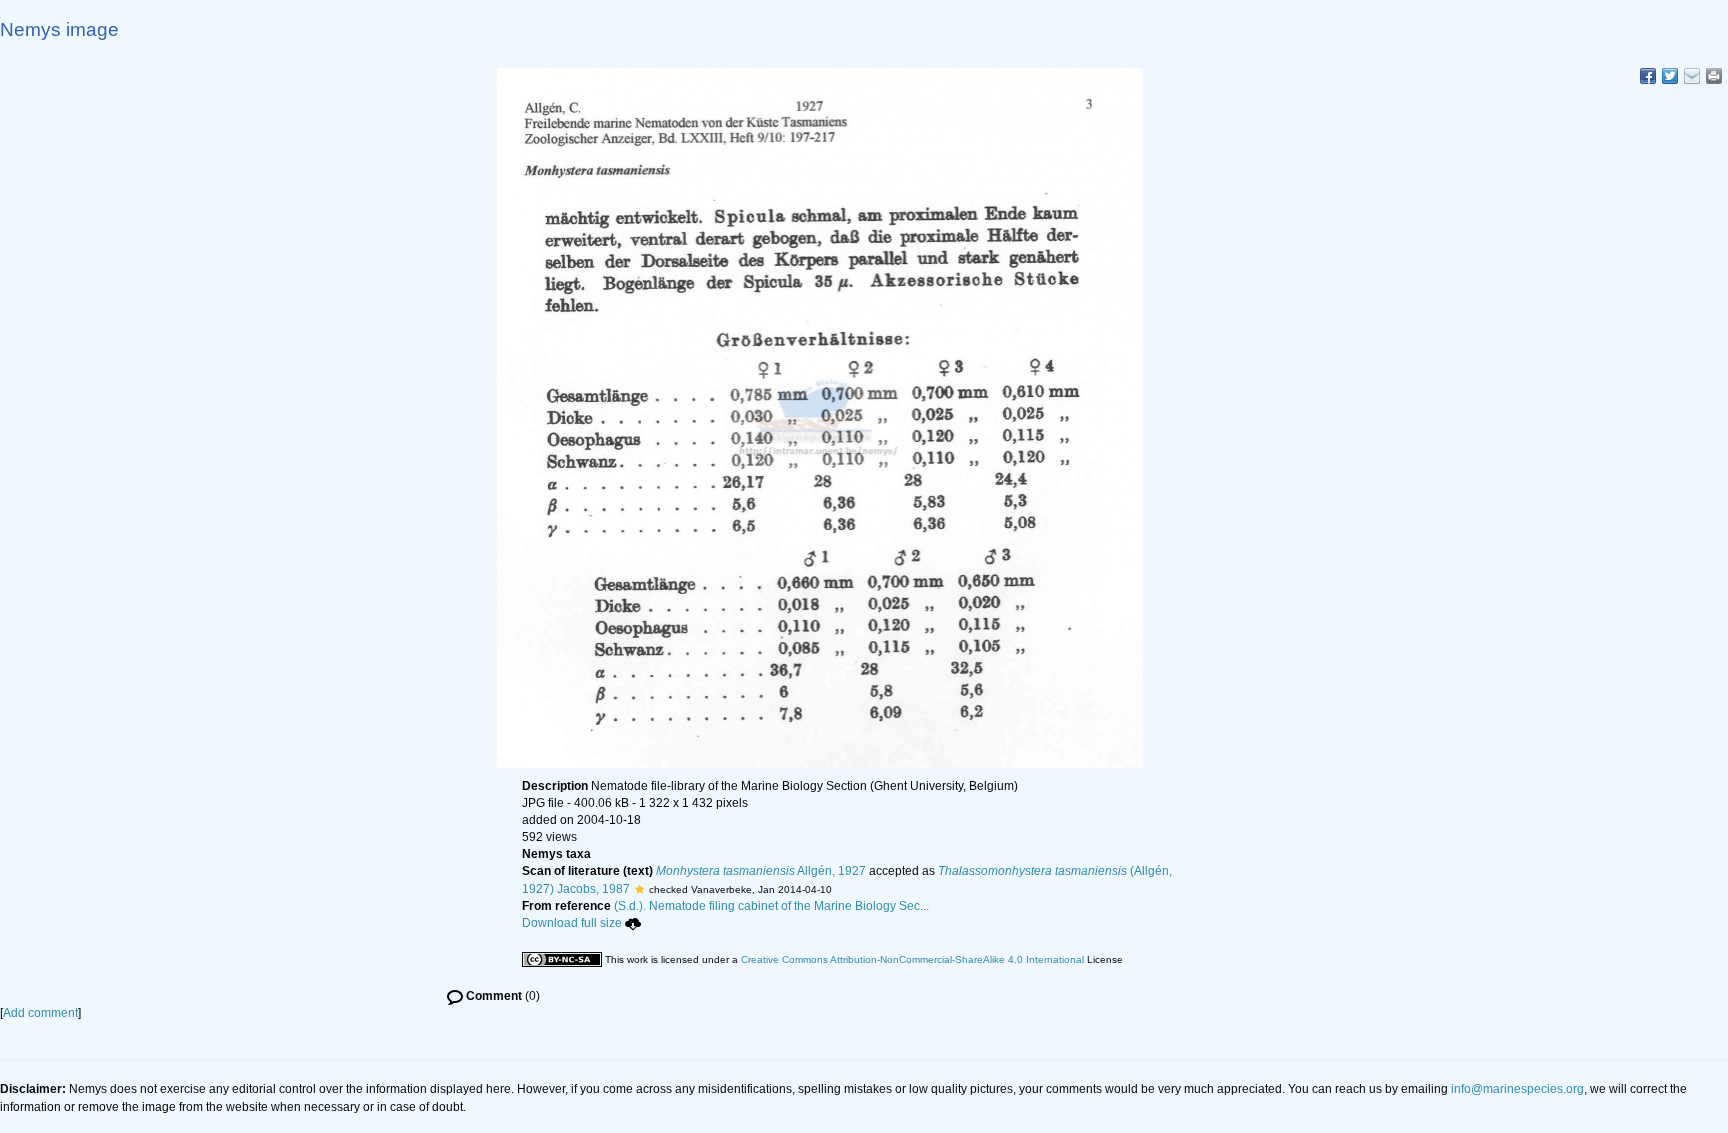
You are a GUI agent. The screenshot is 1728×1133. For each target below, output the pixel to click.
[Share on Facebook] (1648, 76)
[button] (639, 889)
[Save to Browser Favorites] (1692, 76)
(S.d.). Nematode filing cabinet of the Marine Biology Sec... (771, 906)
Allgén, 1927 (761, 871)
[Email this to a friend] (1714, 76)
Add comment (40, 1013)
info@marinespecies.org (1517, 1089)
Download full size (572, 923)
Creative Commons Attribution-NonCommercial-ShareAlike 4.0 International (912, 959)
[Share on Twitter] (1670, 76)
